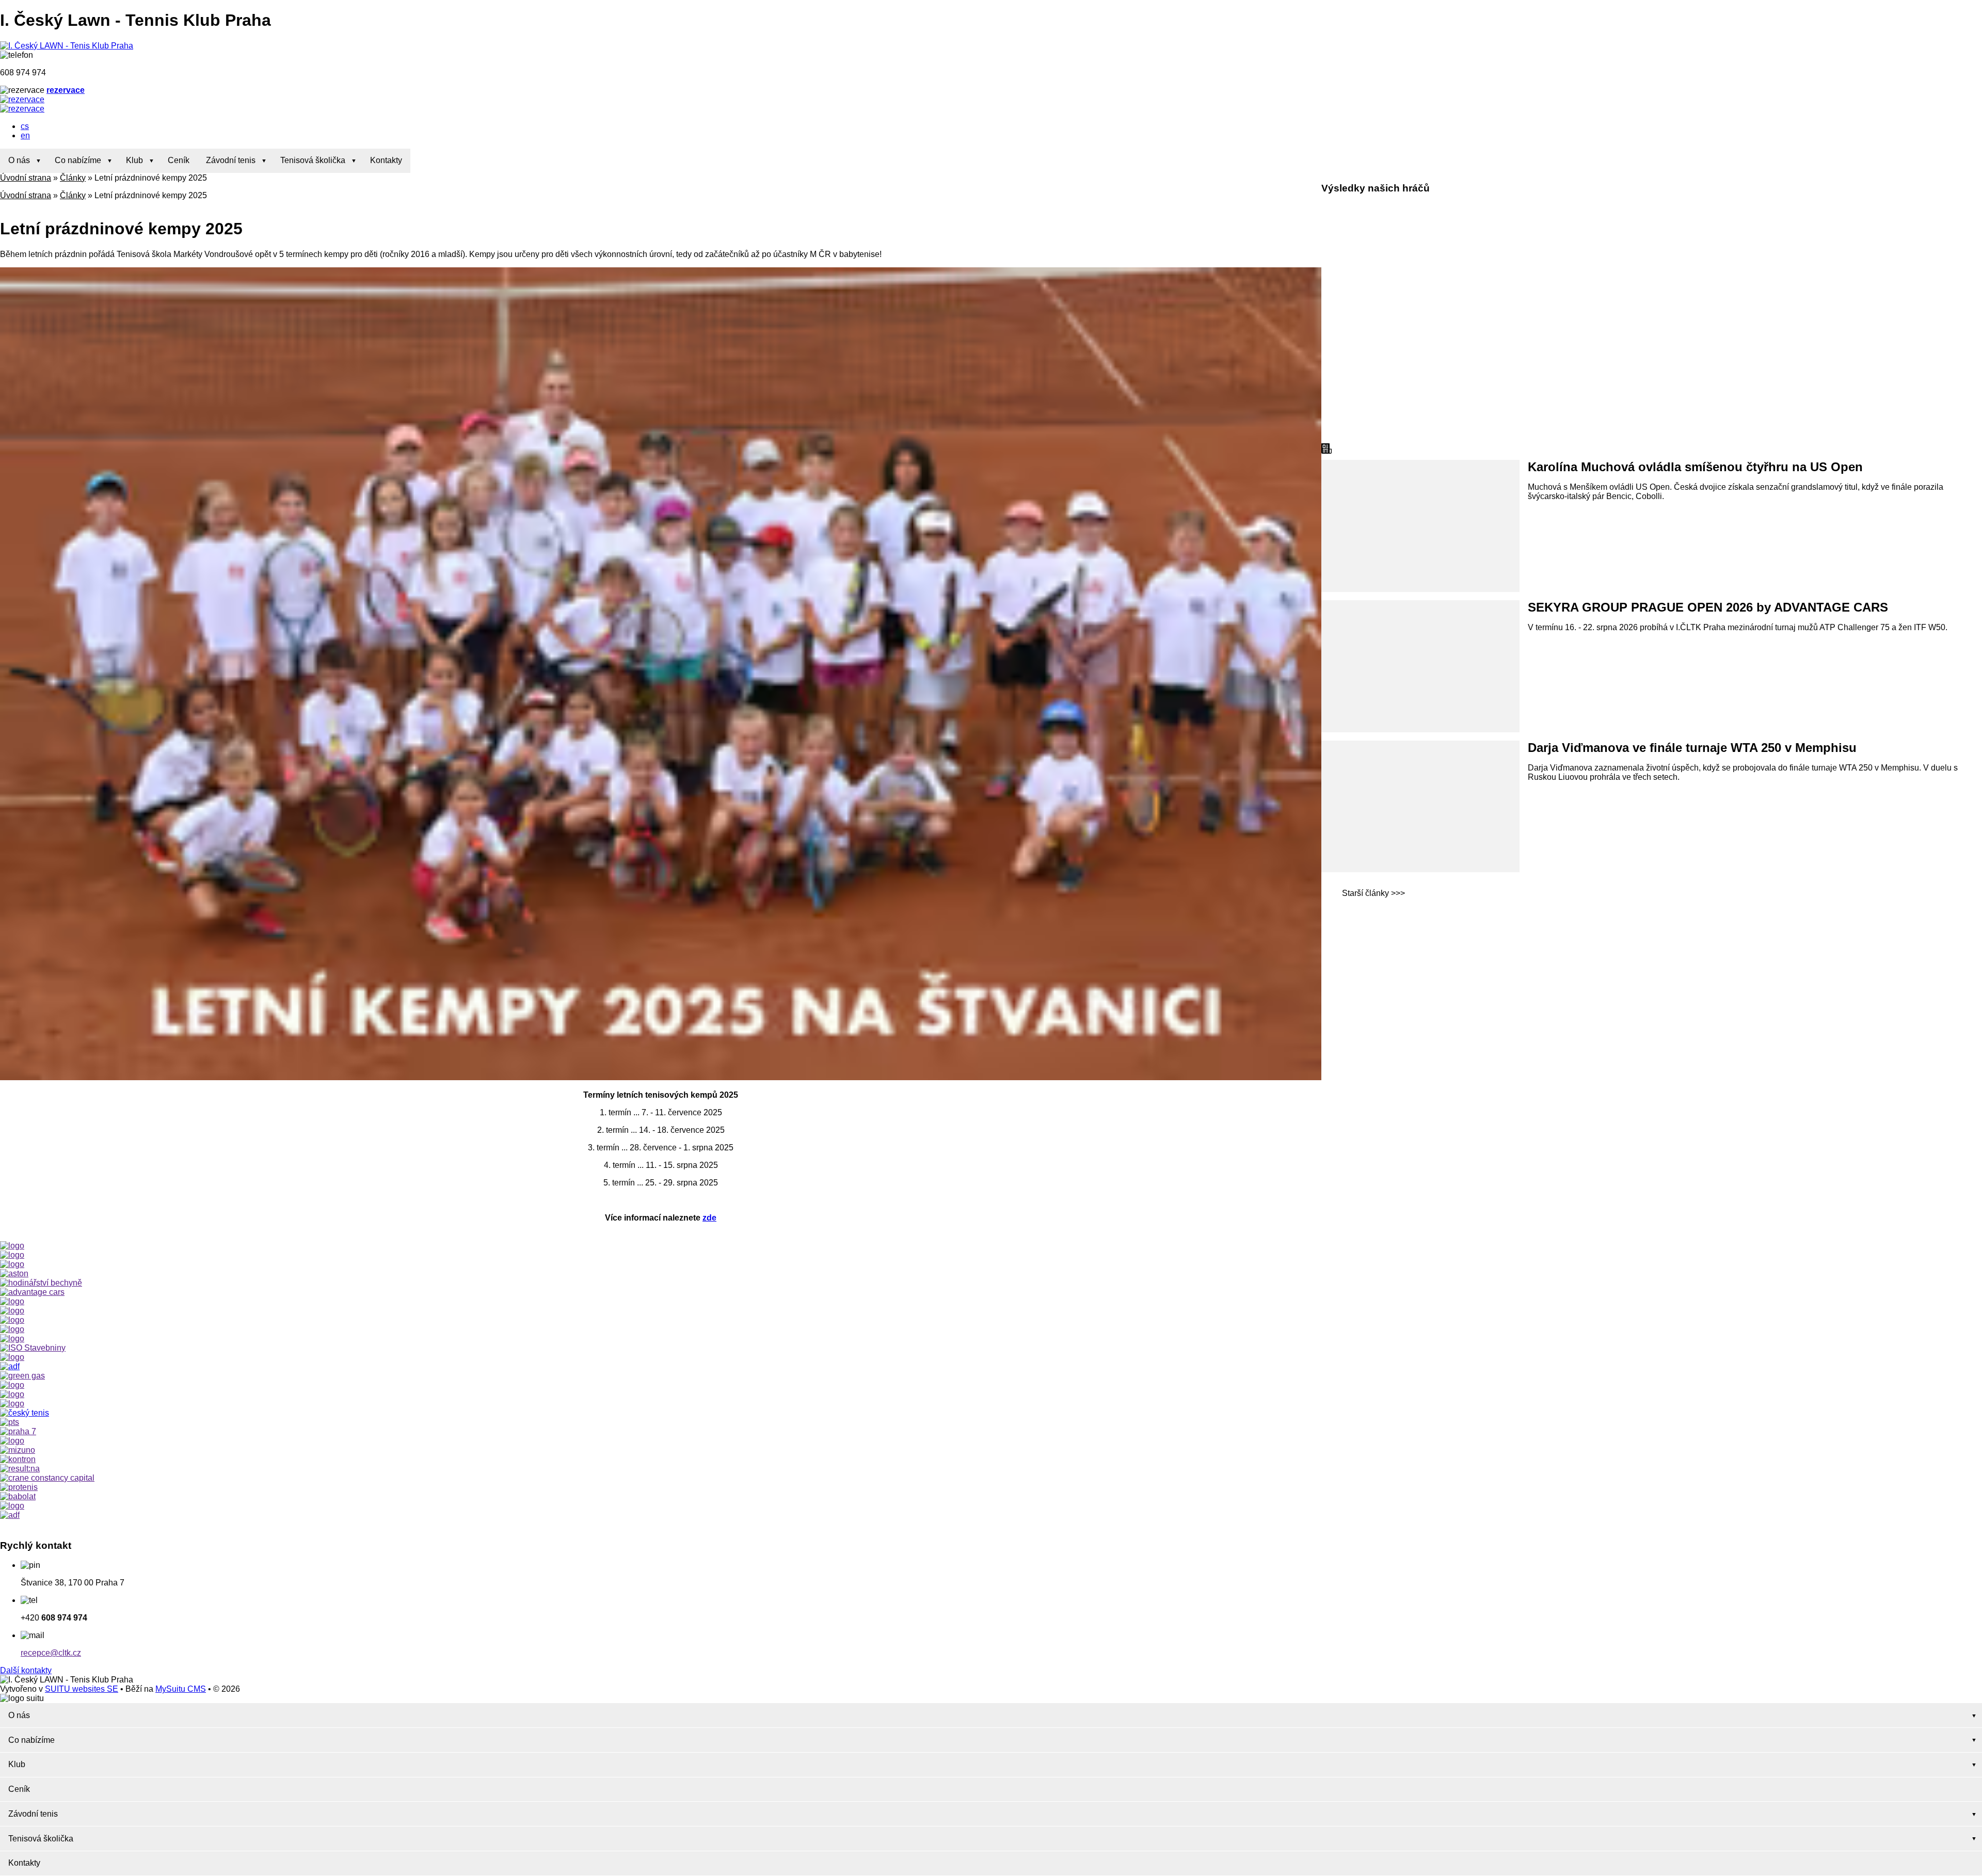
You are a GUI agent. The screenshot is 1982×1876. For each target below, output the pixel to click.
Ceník (179, 160)
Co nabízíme (78, 160)
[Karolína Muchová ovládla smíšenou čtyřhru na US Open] (1420, 526)
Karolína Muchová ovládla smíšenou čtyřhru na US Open (1695, 467)
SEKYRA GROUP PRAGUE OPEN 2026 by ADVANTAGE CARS (1708, 607)
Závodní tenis (231, 160)
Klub (134, 160)
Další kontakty (26, 1670)
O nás (19, 160)
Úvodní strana (26, 178)
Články (73, 178)
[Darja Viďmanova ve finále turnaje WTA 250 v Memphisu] (1420, 807)
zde (709, 1218)
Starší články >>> (1373, 893)
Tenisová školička (313, 160)
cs (25, 126)
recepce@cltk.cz (51, 1653)
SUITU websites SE (82, 1689)
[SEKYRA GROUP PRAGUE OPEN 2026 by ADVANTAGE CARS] (1420, 666)
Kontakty (386, 160)
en (25, 135)
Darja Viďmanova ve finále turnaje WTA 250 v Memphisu (1692, 748)
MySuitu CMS (181, 1689)
